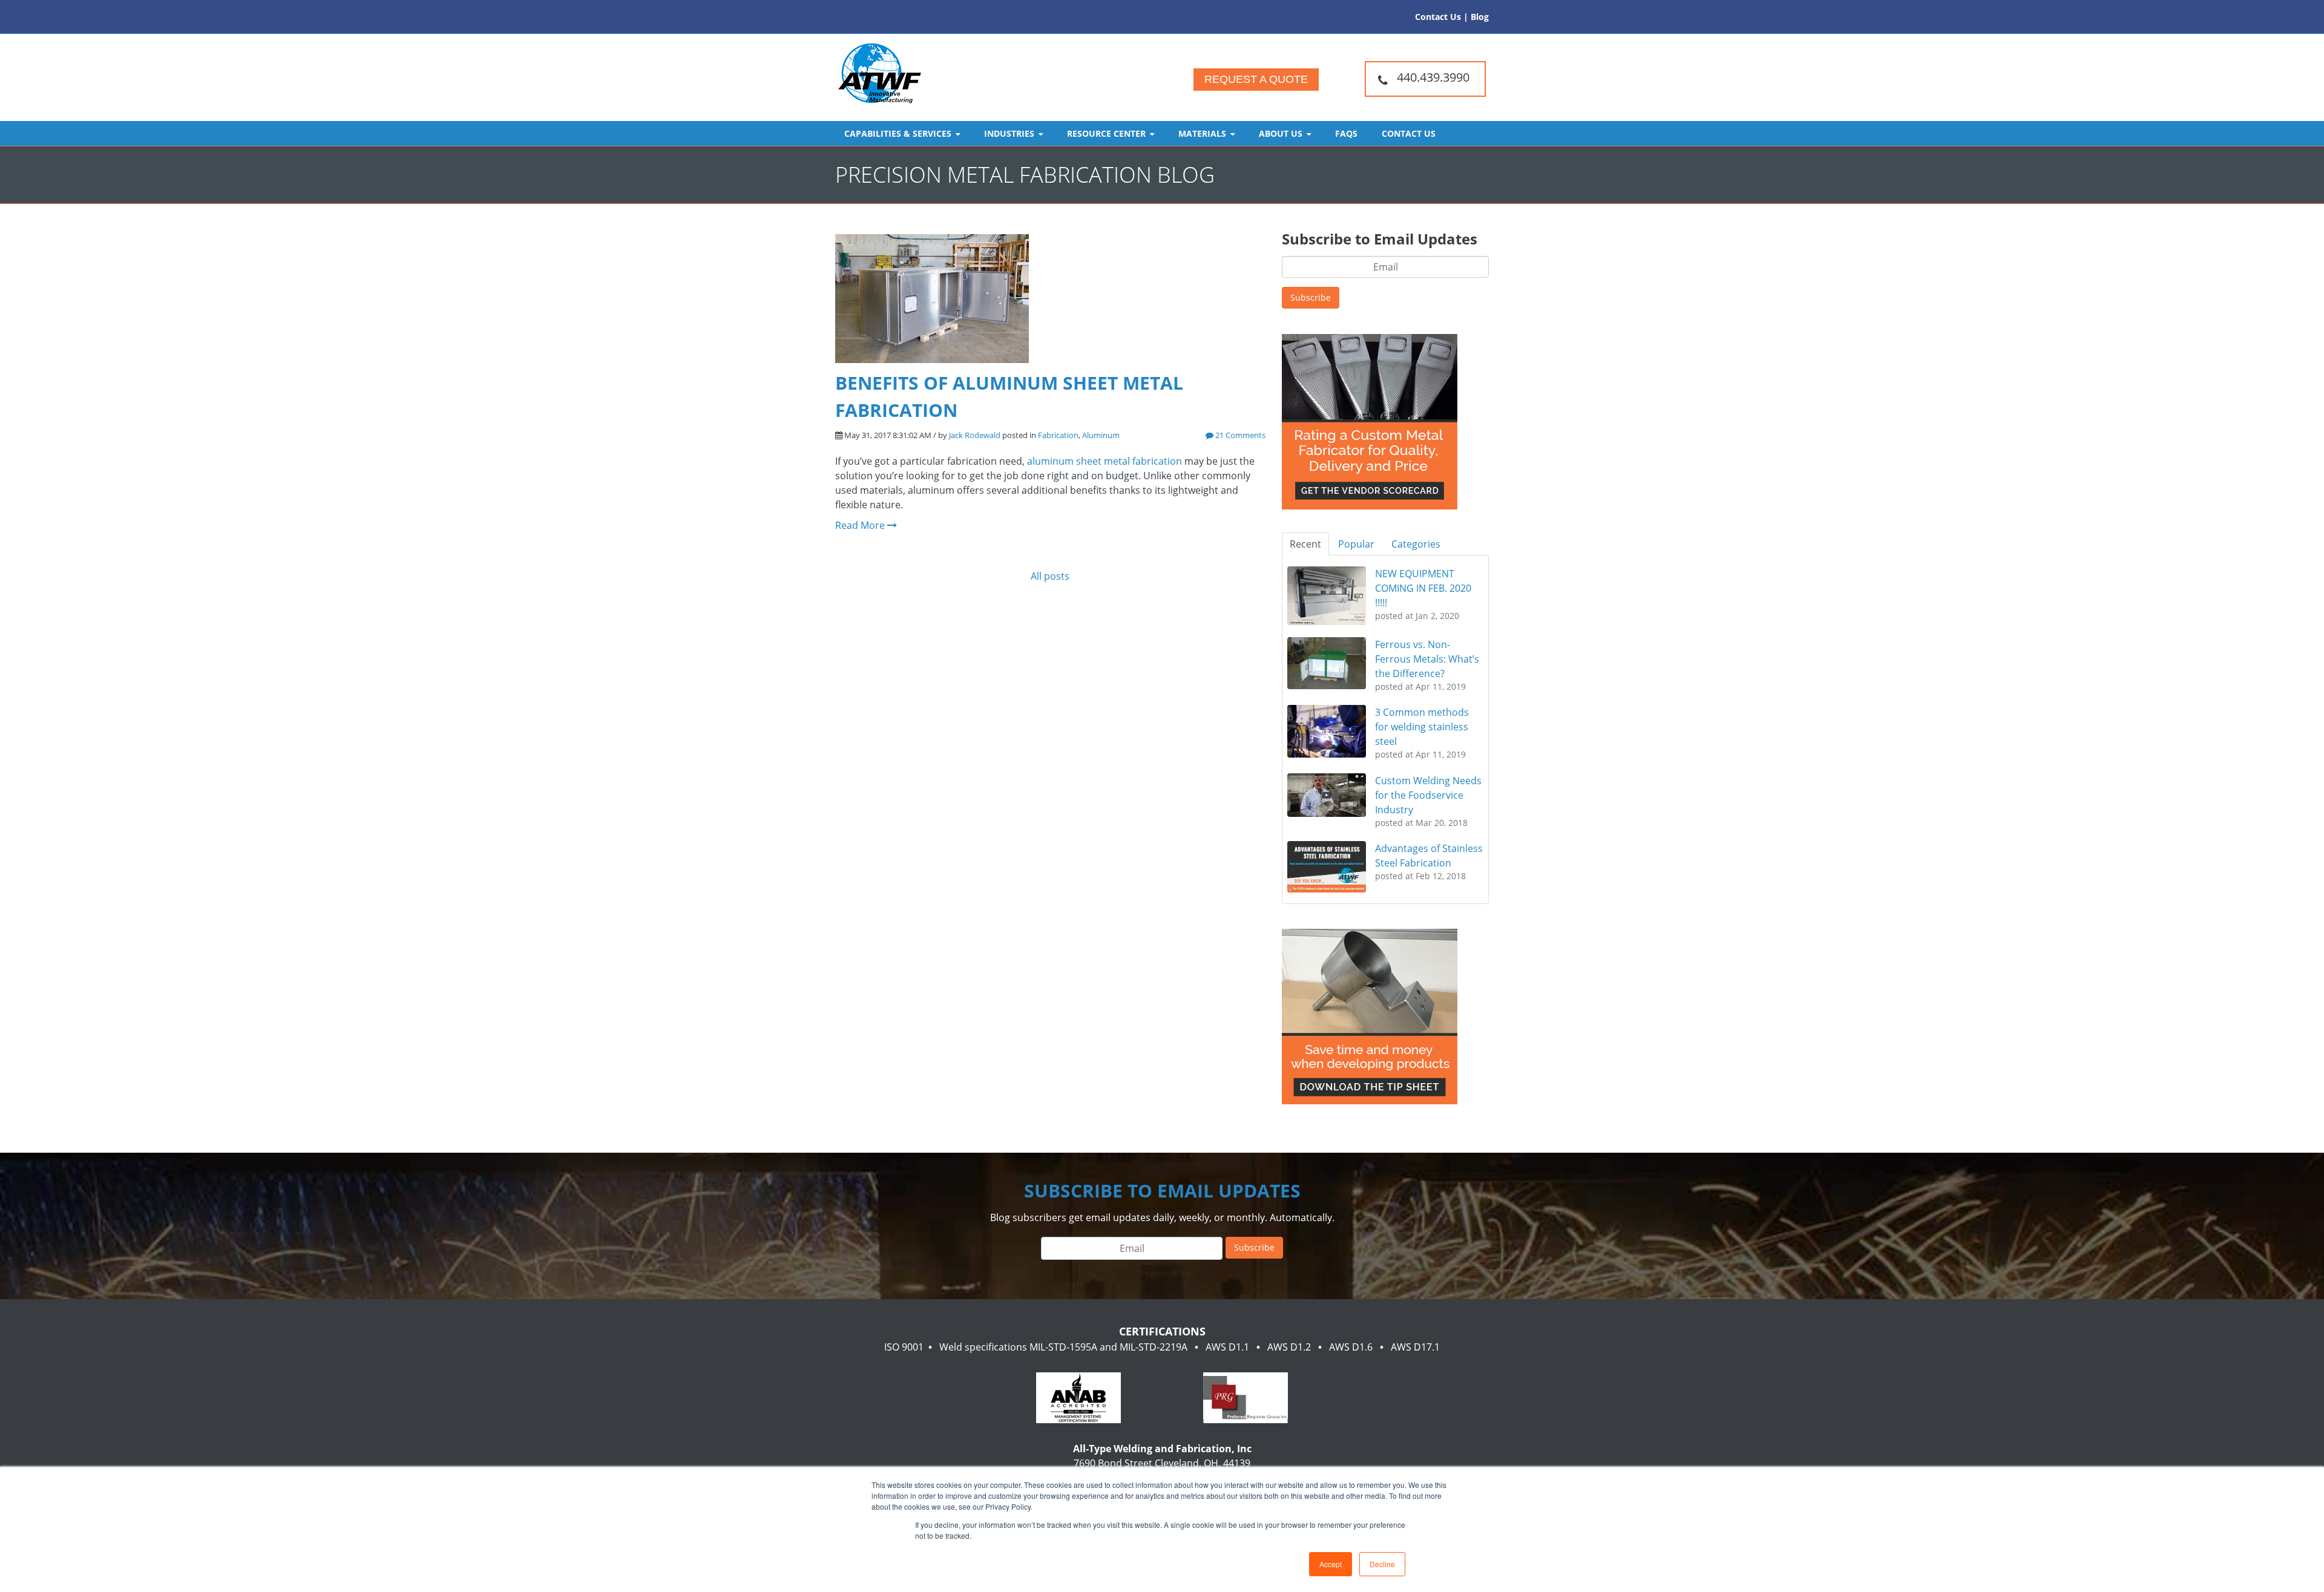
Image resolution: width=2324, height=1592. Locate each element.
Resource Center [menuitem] (1106, 133)
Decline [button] (1382, 1564)
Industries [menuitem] (1009, 133)
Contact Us (1438, 17)
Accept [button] (1331, 1564)
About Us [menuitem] (1281, 133)
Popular (1356, 544)
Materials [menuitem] (1202, 133)
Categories (1416, 544)
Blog (1480, 17)
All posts (1050, 576)
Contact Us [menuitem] (1409, 133)
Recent (1305, 544)
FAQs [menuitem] (1346, 133)
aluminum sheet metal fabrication (1105, 461)
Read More (861, 525)
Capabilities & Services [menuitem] (898, 133)
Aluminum (1101, 435)
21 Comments (1239, 435)
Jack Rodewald (975, 435)
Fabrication (1058, 435)
